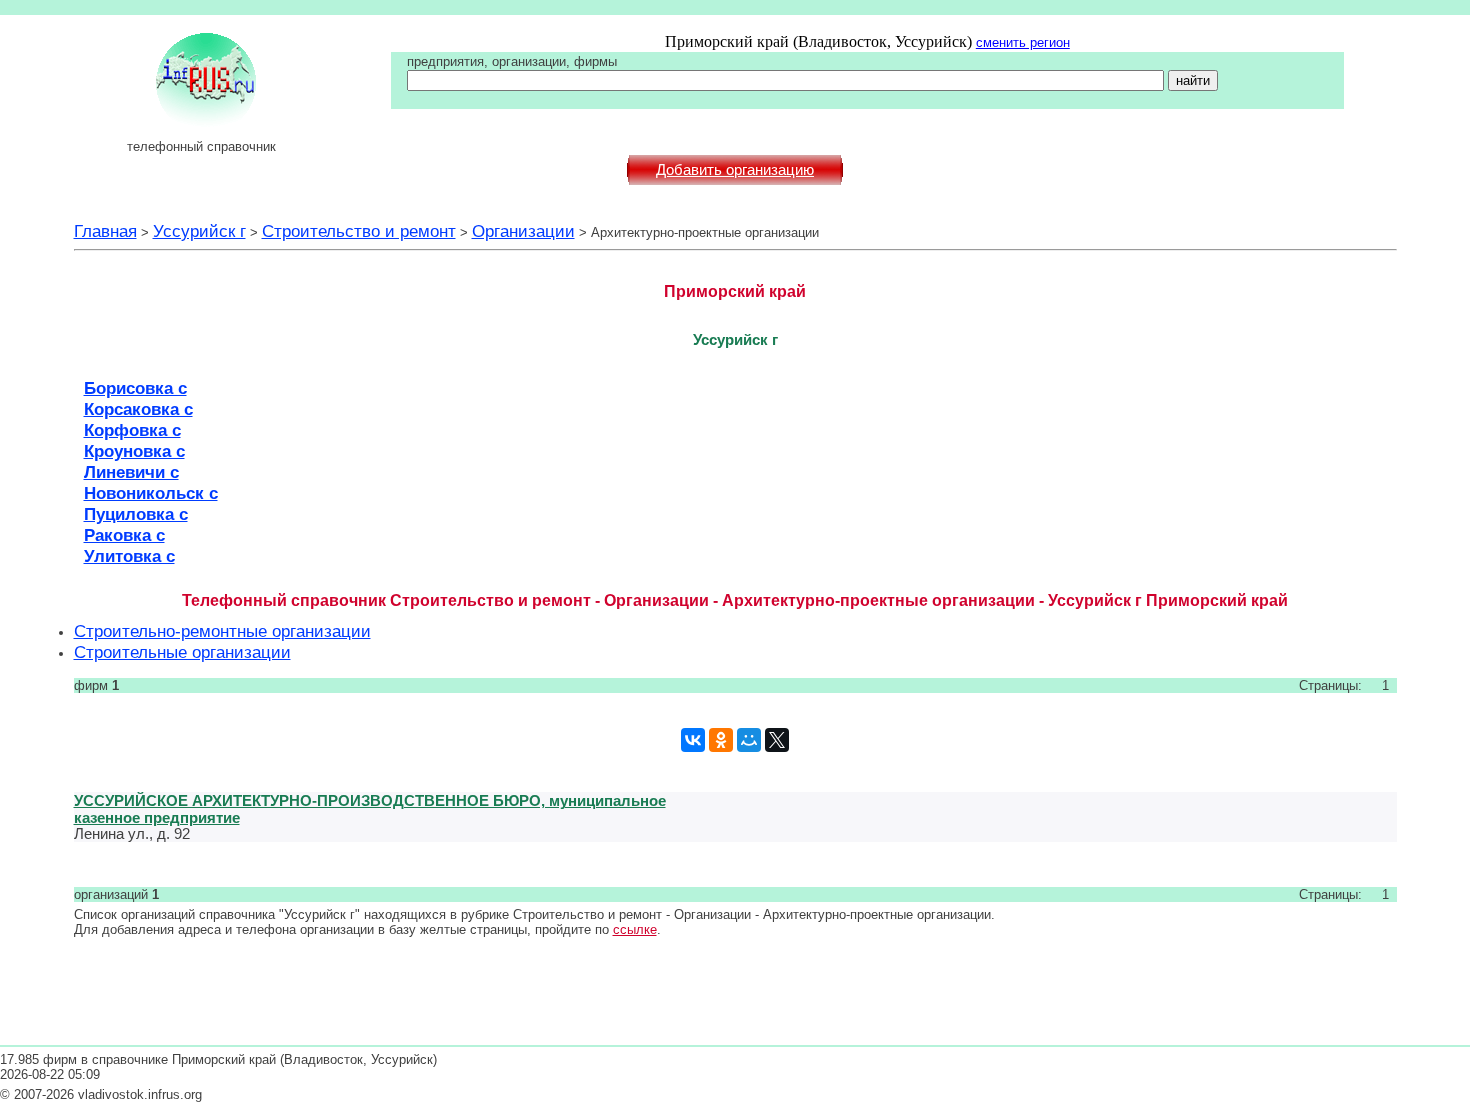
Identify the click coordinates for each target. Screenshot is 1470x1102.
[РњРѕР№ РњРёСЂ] (749, 740)
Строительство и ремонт (359, 231)
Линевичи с (131, 472)
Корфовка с (132, 430)
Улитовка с (129, 556)
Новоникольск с (151, 493)
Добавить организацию (735, 170)
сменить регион (1023, 42)
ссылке (635, 929)
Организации (523, 231)
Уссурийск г (199, 231)
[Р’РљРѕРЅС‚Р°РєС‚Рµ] (693, 740)
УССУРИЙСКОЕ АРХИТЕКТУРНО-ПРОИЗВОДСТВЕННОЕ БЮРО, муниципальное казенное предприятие (370, 809)
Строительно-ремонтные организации (222, 631)
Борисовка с (135, 388)
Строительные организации (182, 652)
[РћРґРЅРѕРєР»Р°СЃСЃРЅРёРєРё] (721, 740)
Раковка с (124, 535)
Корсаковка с (138, 409)
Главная (105, 231)
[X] (777, 740)
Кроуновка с (134, 451)
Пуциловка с (136, 514)
